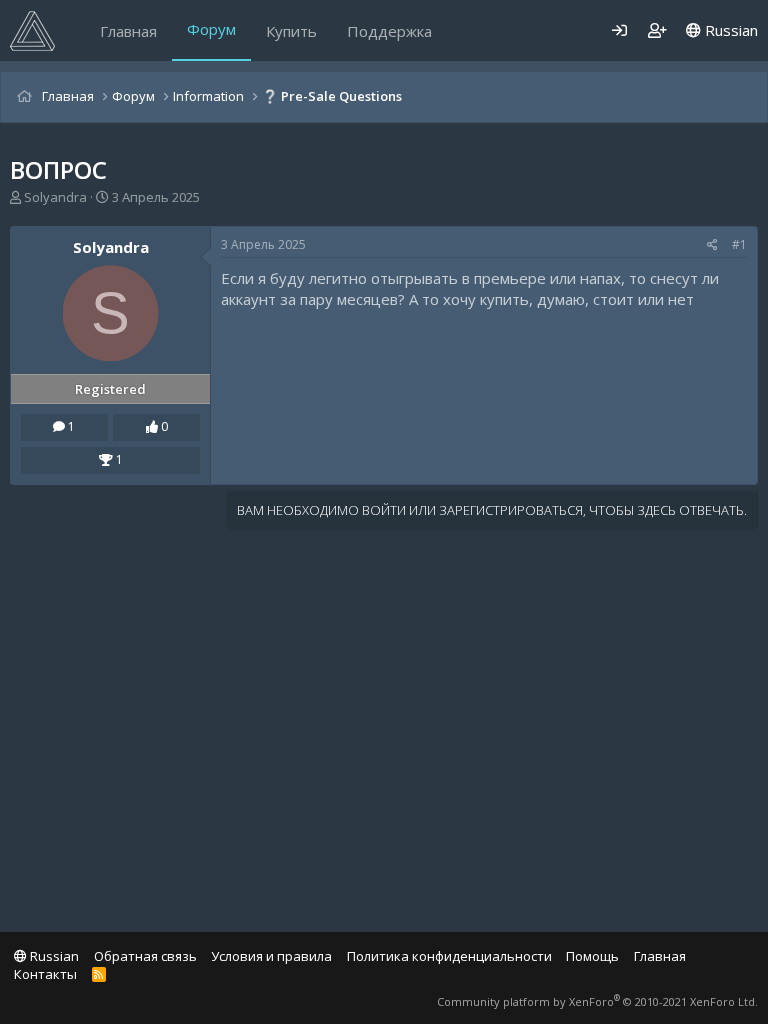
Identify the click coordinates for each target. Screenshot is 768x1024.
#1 (739, 244)
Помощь (592, 956)
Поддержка (389, 31)
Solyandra (55, 197)
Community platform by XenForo (597, 1001)
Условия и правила (271, 956)
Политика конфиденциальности (449, 956)
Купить (291, 31)
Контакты (45, 974)
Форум (211, 29)
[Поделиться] (712, 245)
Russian (729, 30)
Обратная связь (145, 956)
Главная (128, 31)
